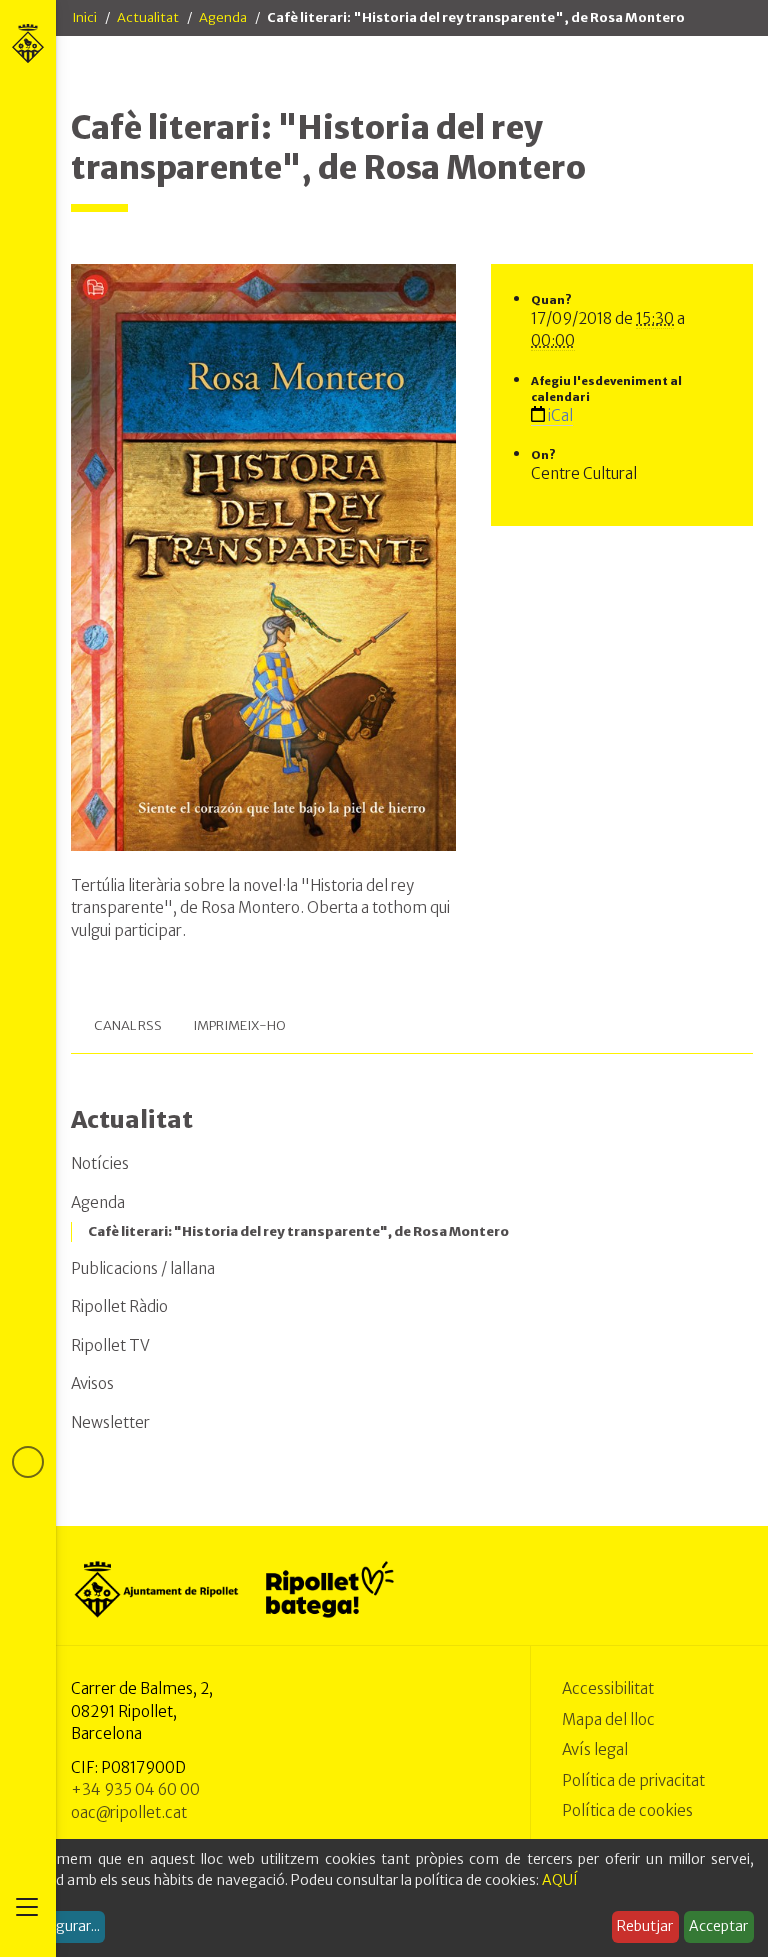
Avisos (92, 1383)
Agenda (223, 17)
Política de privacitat (633, 1780)
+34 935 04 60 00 (135, 1789)
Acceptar (718, 1926)
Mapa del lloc (608, 1719)
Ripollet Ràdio (119, 1306)
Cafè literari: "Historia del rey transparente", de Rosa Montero (298, 1231)
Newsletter (110, 1422)
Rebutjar (645, 1926)
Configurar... (60, 1926)
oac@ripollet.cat (129, 1812)
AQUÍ (560, 1880)
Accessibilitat (608, 1688)
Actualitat (148, 17)
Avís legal (595, 1749)
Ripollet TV (110, 1345)
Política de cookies (627, 1810)
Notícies (100, 1163)
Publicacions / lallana (143, 1268)
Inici (84, 17)
